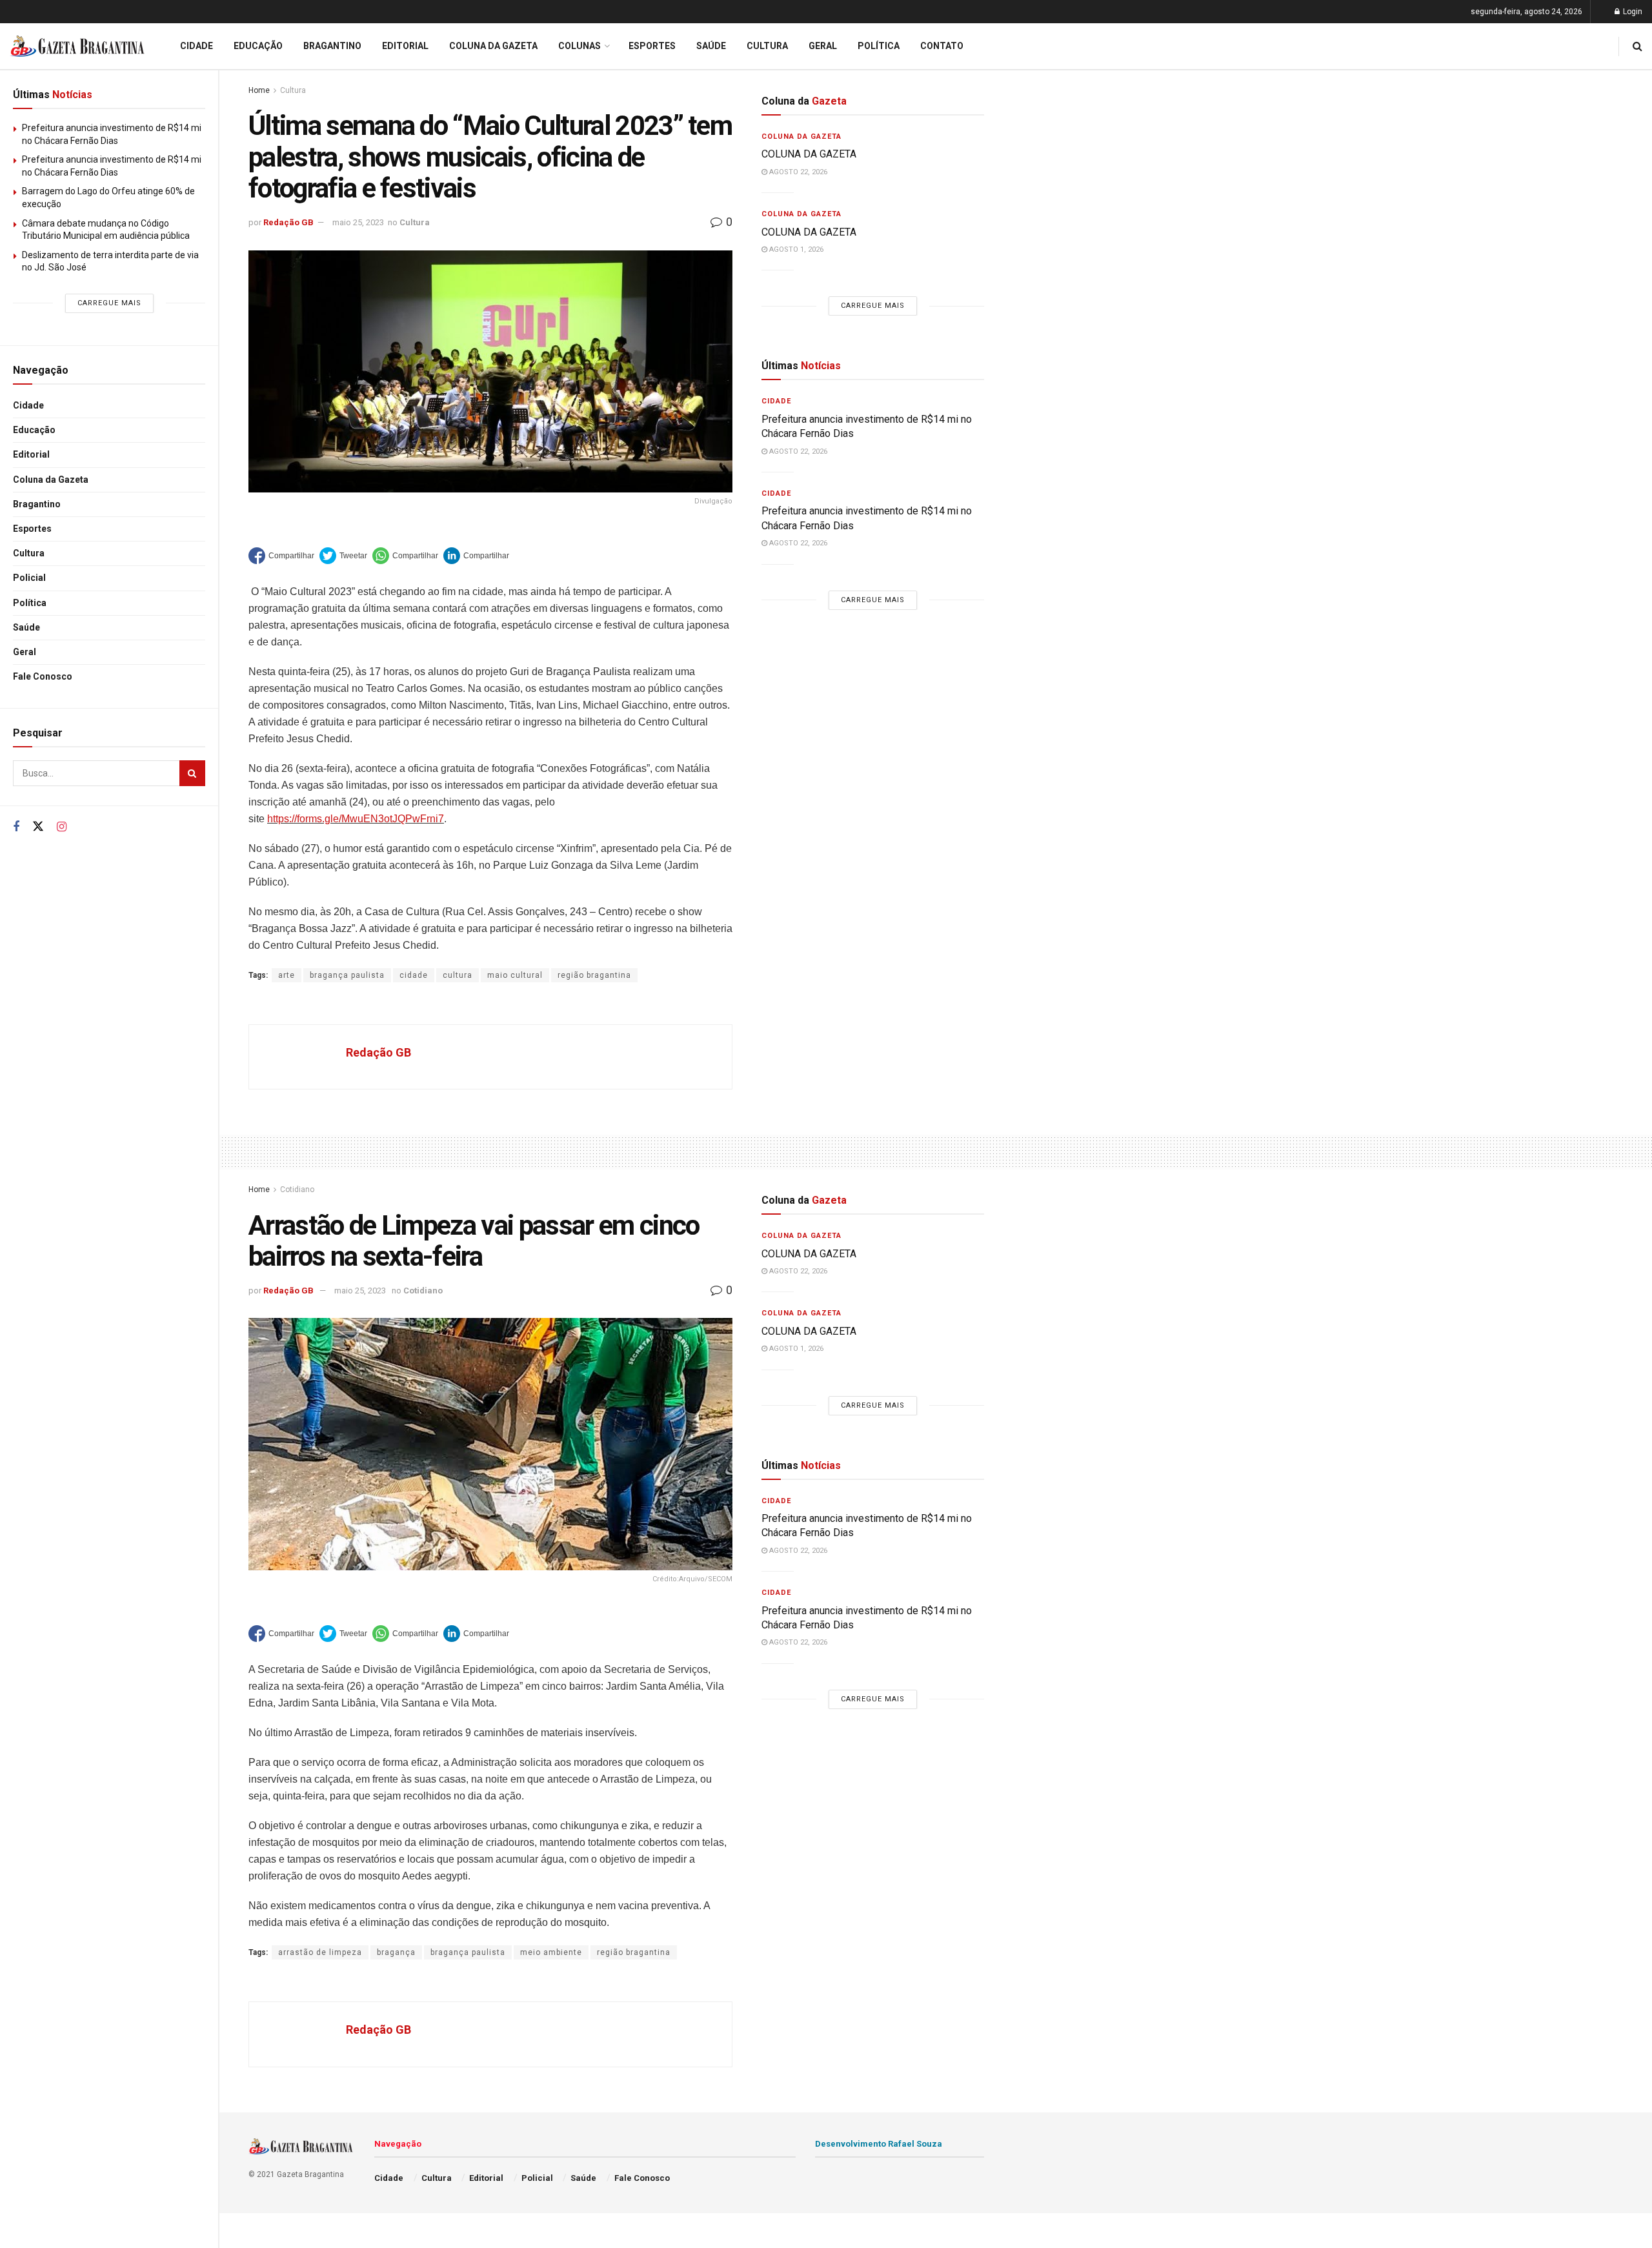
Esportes (32, 529)
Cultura (29, 553)
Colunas (579, 46)
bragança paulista (347, 975)
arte (287, 975)
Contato (942, 46)
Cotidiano (297, 1190)
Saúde (26, 627)
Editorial (31, 454)
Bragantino (37, 504)
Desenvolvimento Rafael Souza (879, 2144)
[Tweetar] (343, 556)
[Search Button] (192, 773)
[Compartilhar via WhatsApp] (405, 556)
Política (30, 603)
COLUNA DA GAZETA (809, 154)
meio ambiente (551, 1952)
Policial (29, 578)
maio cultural (515, 975)
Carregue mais (109, 303)
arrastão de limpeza (320, 1952)
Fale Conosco (43, 676)
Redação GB (288, 222)
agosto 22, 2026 (797, 172)
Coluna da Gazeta (51, 480)
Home (259, 90)
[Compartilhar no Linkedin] (476, 556)
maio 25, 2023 (358, 222)
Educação (34, 430)
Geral (25, 652)
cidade (414, 975)
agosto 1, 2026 (795, 249)
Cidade (28, 405)
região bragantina (594, 975)
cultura (458, 975)
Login (1632, 12)
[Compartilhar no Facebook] (281, 556)
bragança (396, 1952)
